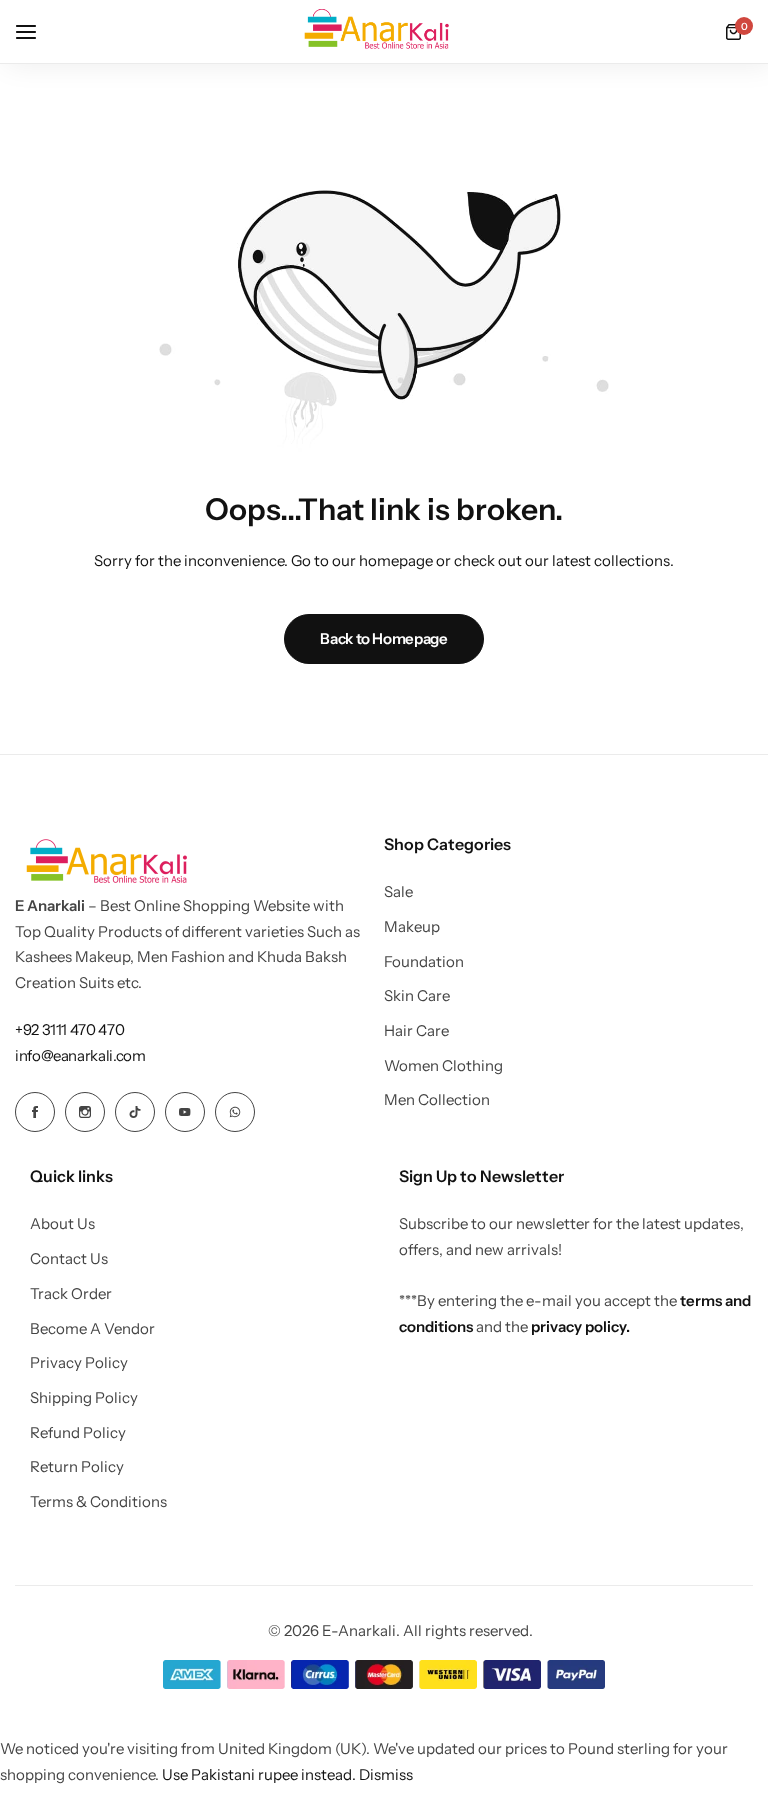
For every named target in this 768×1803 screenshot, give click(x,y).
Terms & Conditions (98, 1502)
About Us (62, 1224)
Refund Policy (78, 1433)
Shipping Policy (84, 1398)
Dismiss (386, 1774)
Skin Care (417, 996)
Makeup (412, 927)
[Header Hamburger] (36, 31)
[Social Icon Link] (35, 1112)
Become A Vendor (92, 1329)
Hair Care (416, 1031)
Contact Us (69, 1259)
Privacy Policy (79, 1363)
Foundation (424, 962)
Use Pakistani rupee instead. (259, 1774)
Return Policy (77, 1467)
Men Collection (437, 1100)
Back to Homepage (383, 638)
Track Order (71, 1294)
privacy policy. (580, 1326)
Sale (398, 892)
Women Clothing (443, 1066)
